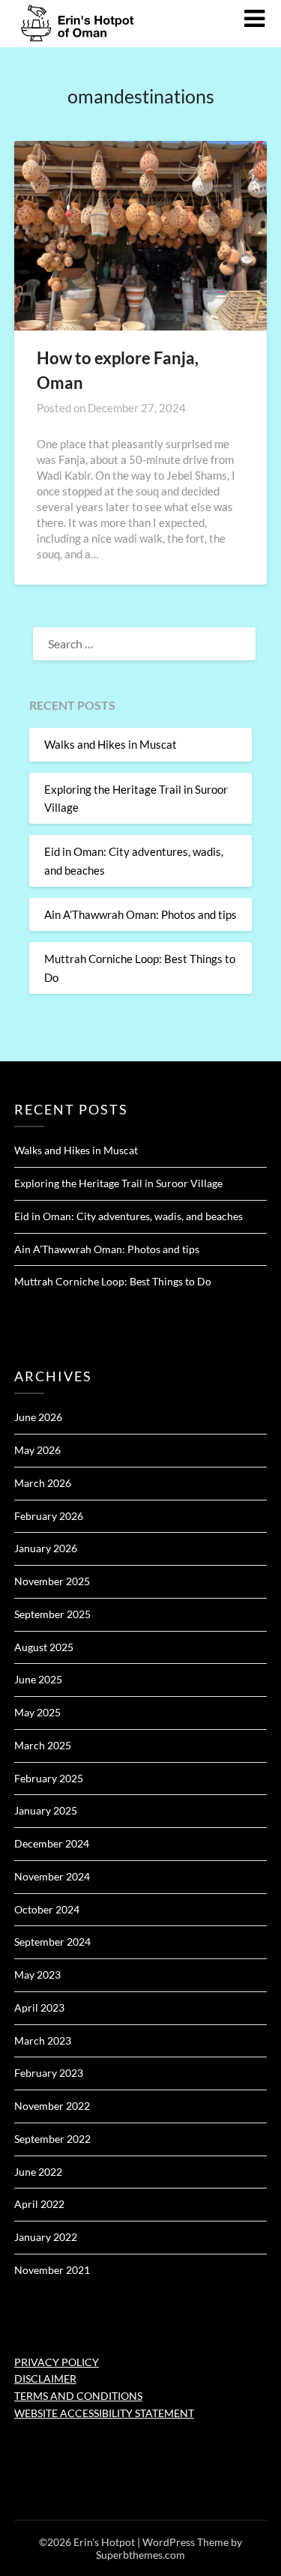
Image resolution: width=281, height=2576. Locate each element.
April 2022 (39, 2204)
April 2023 (39, 2008)
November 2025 (52, 1581)
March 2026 (43, 1483)
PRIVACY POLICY (57, 2362)
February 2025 (49, 1778)
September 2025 (52, 1614)
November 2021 (52, 2270)
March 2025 (43, 1745)
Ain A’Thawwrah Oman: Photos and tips (140, 914)
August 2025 (44, 1647)
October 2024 (47, 1909)
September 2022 (52, 2139)
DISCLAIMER (45, 2379)
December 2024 (52, 1843)
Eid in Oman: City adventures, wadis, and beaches (129, 1216)
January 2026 (46, 1548)
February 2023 (49, 2073)
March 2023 (43, 2040)
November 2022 (52, 2106)
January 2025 (46, 1810)
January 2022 (46, 2237)
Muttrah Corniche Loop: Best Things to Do (113, 1281)
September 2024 (52, 1942)
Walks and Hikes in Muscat (111, 744)
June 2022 (38, 2172)
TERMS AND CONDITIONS (78, 2396)
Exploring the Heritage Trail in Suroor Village (118, 1183)
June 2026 (38, 1417)
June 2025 (38, 1679)
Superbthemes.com (140, 2555)
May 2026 (37, 1450)
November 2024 (52, 1876)
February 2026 (49, 1516)
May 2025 (37, 1712)
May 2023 (37, 1975)
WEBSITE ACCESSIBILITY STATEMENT (104, 2413)
